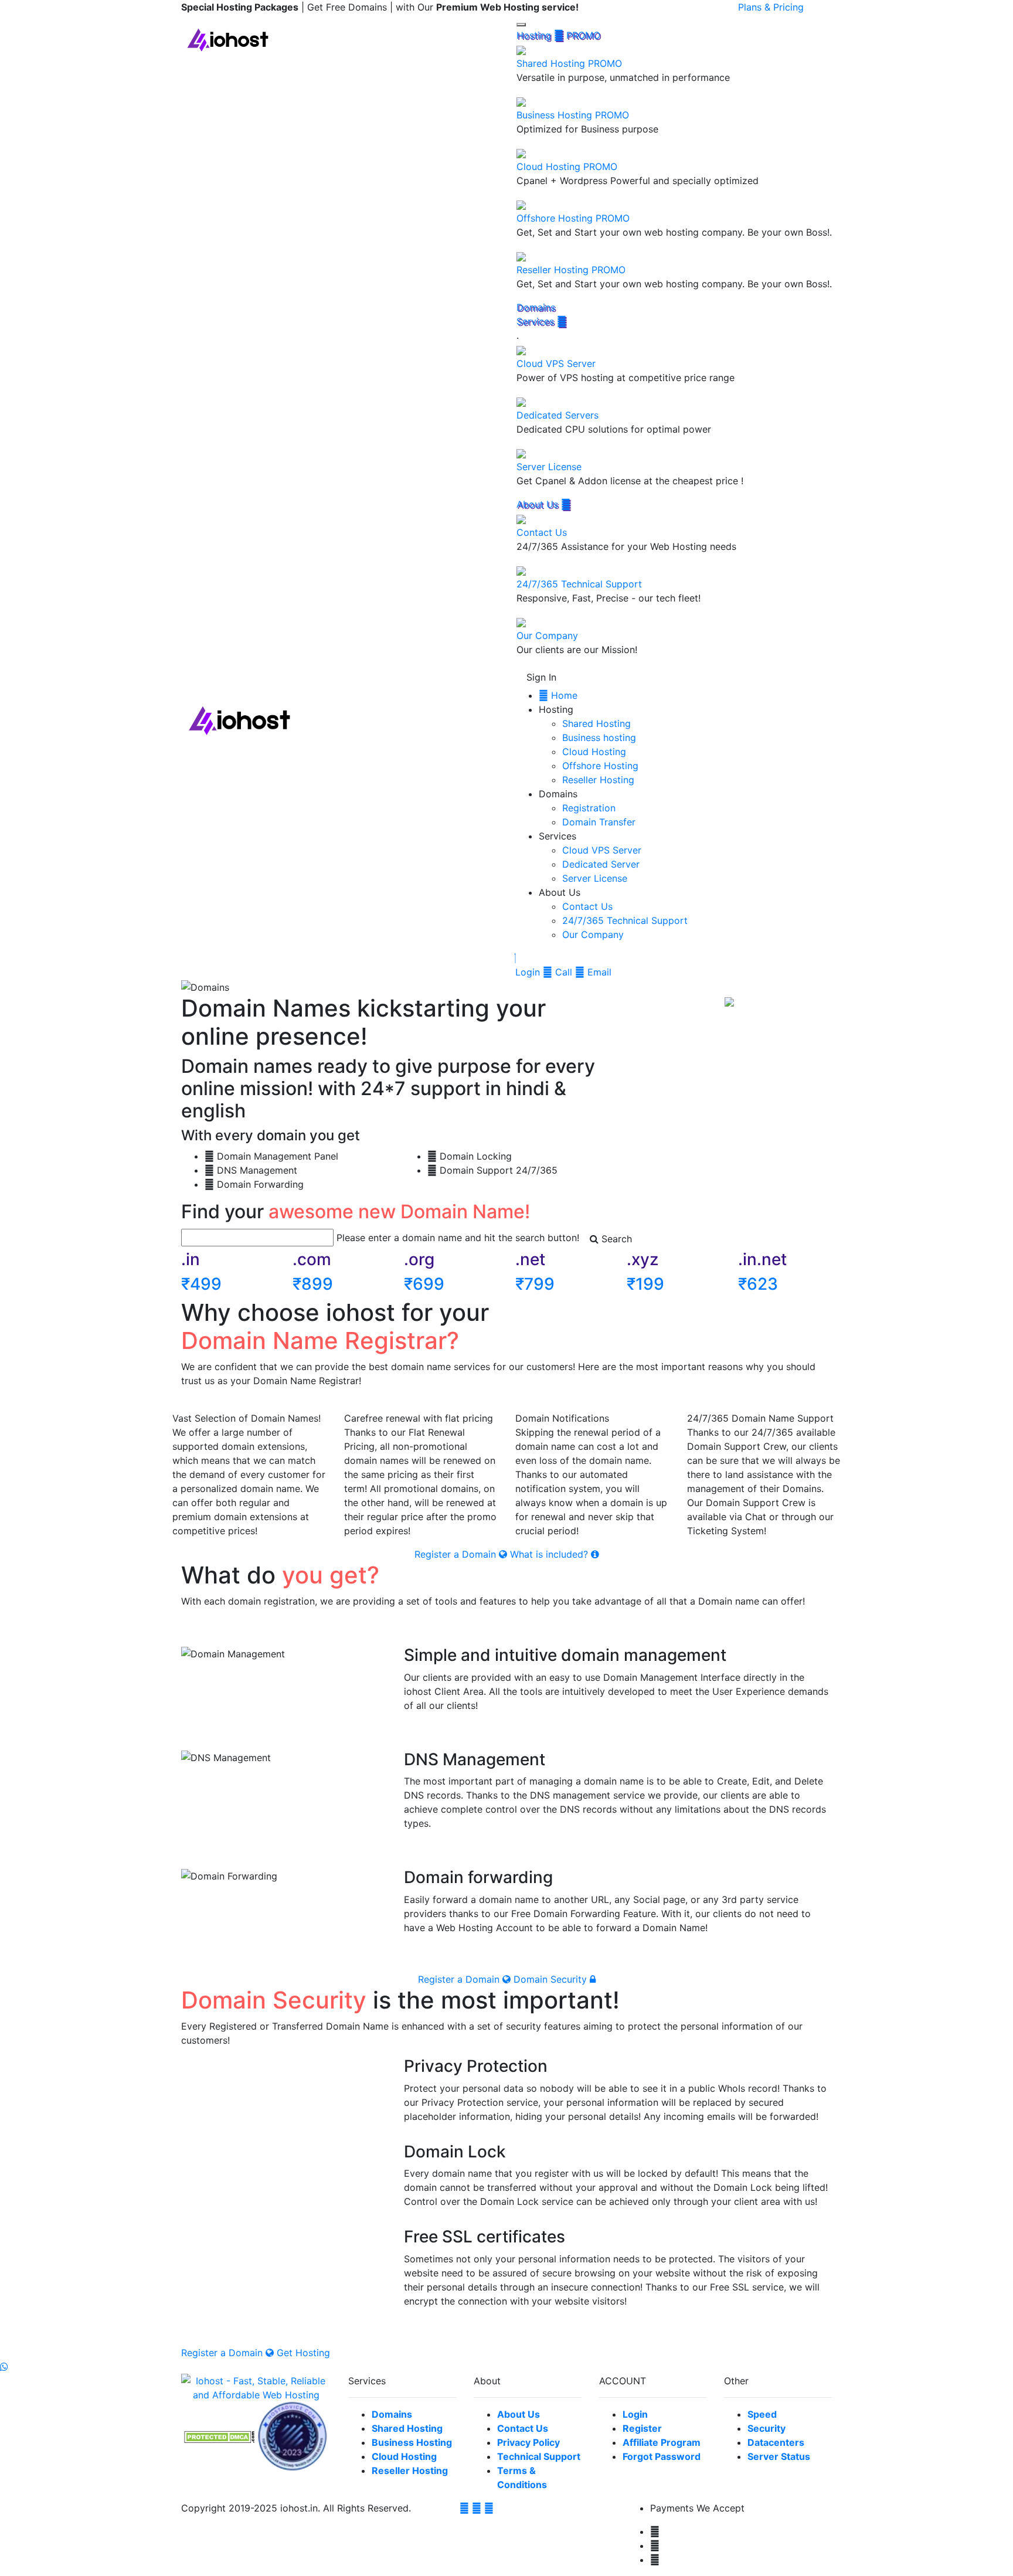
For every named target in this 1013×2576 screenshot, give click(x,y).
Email (598, 972)
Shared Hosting (569, 63)
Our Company (547, 635)
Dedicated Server (601, 864)
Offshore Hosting (573, 218)
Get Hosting (303, 2353)
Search (615, 1239)
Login (528, 972)
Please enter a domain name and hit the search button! (458, 1238)
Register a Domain (457, 1554)
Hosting (558, 35)
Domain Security (552, 1979)
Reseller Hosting (571, 270)
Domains (536, 307)
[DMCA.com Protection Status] (219, 2436)
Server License (549, 467)
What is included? (550, 1554)
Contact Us (542, 532)
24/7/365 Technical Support (579, 584)
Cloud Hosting (567, 166)
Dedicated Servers (558, 415)
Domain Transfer (599, 822)
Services (537, 321)
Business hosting (599, 738)
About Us (539, 504)
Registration (589, 808)
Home (563, 695)
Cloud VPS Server (556, 363)
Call (562, 972)
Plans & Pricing (771, 7)
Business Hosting (573, 115)
